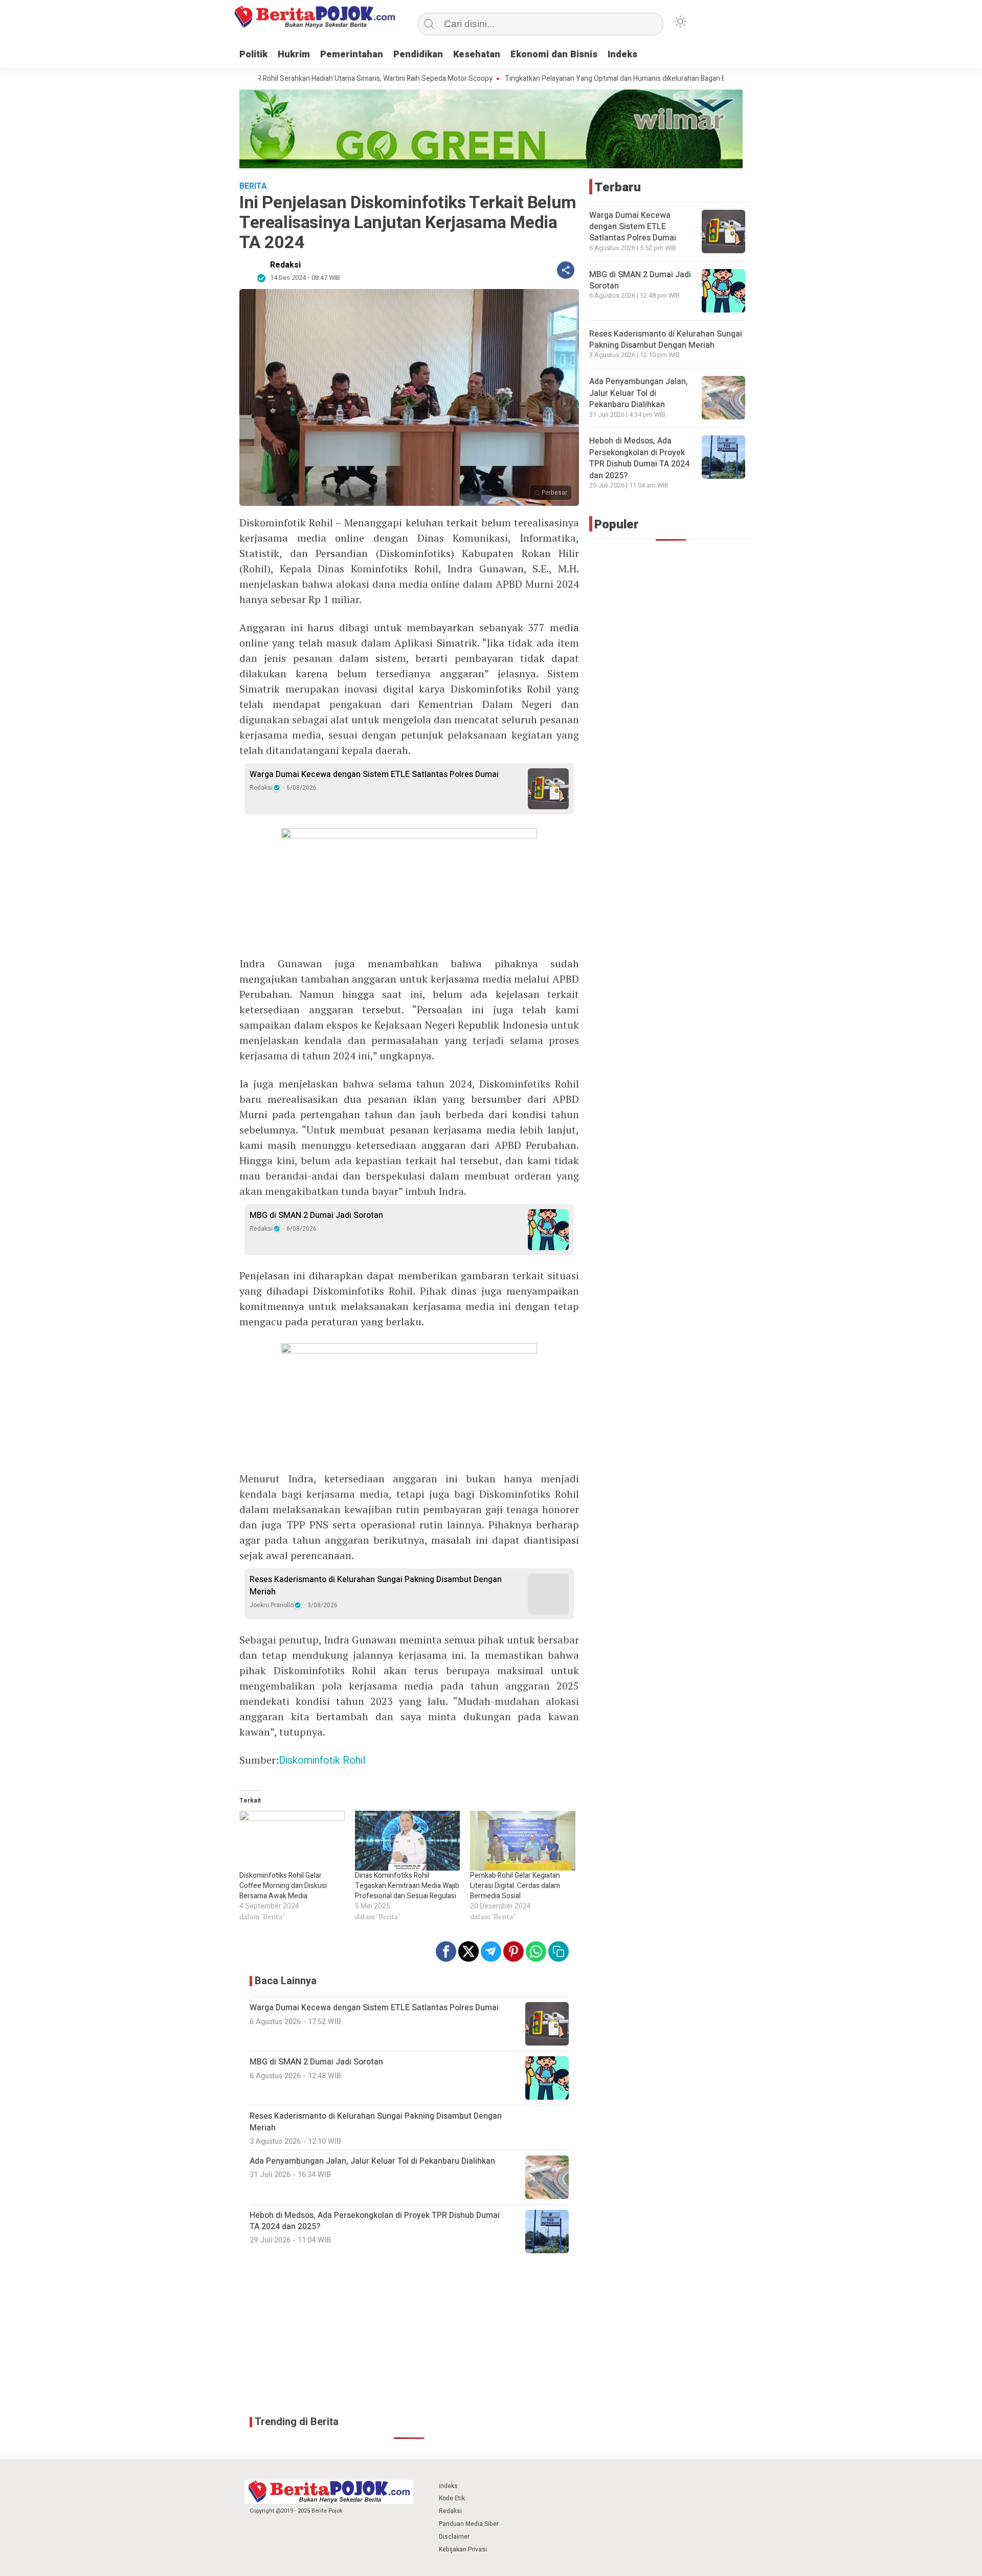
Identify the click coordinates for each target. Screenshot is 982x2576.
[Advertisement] (409, 2335)
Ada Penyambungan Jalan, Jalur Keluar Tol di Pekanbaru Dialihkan (639, 393)
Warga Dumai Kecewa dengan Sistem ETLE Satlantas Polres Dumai (374, 774)
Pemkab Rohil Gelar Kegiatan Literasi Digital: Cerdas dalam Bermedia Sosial (515, 1886)
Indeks (622, 54)
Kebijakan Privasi (463, 2549)
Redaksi (285, 265)
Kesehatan (477, 54)
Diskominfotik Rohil (322, 1760)
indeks (448, 2486)
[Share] (566, 270)
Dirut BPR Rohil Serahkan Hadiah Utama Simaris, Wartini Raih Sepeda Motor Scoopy (293, 79)
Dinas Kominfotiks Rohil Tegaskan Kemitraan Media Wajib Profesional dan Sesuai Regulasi (407, 1886)
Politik (253, 54)
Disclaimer (454, 2537)
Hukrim (294, 54)
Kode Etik (452, 2498)
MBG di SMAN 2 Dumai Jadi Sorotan (316, 1215)
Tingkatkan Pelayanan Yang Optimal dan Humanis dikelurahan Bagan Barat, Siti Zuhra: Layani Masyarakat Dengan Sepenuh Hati (634, 79)
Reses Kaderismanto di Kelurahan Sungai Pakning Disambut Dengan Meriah (376, 1586)
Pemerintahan (352, 54)
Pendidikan (418, 54)
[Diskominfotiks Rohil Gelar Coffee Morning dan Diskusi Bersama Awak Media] (292, 1841)
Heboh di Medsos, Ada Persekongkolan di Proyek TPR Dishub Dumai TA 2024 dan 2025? (639, 458)
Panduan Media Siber (469, 2524)
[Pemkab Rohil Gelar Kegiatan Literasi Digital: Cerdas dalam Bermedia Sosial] (523, 1841)
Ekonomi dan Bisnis (554, 54)
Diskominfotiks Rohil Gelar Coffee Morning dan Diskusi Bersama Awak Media (283, 1886)
